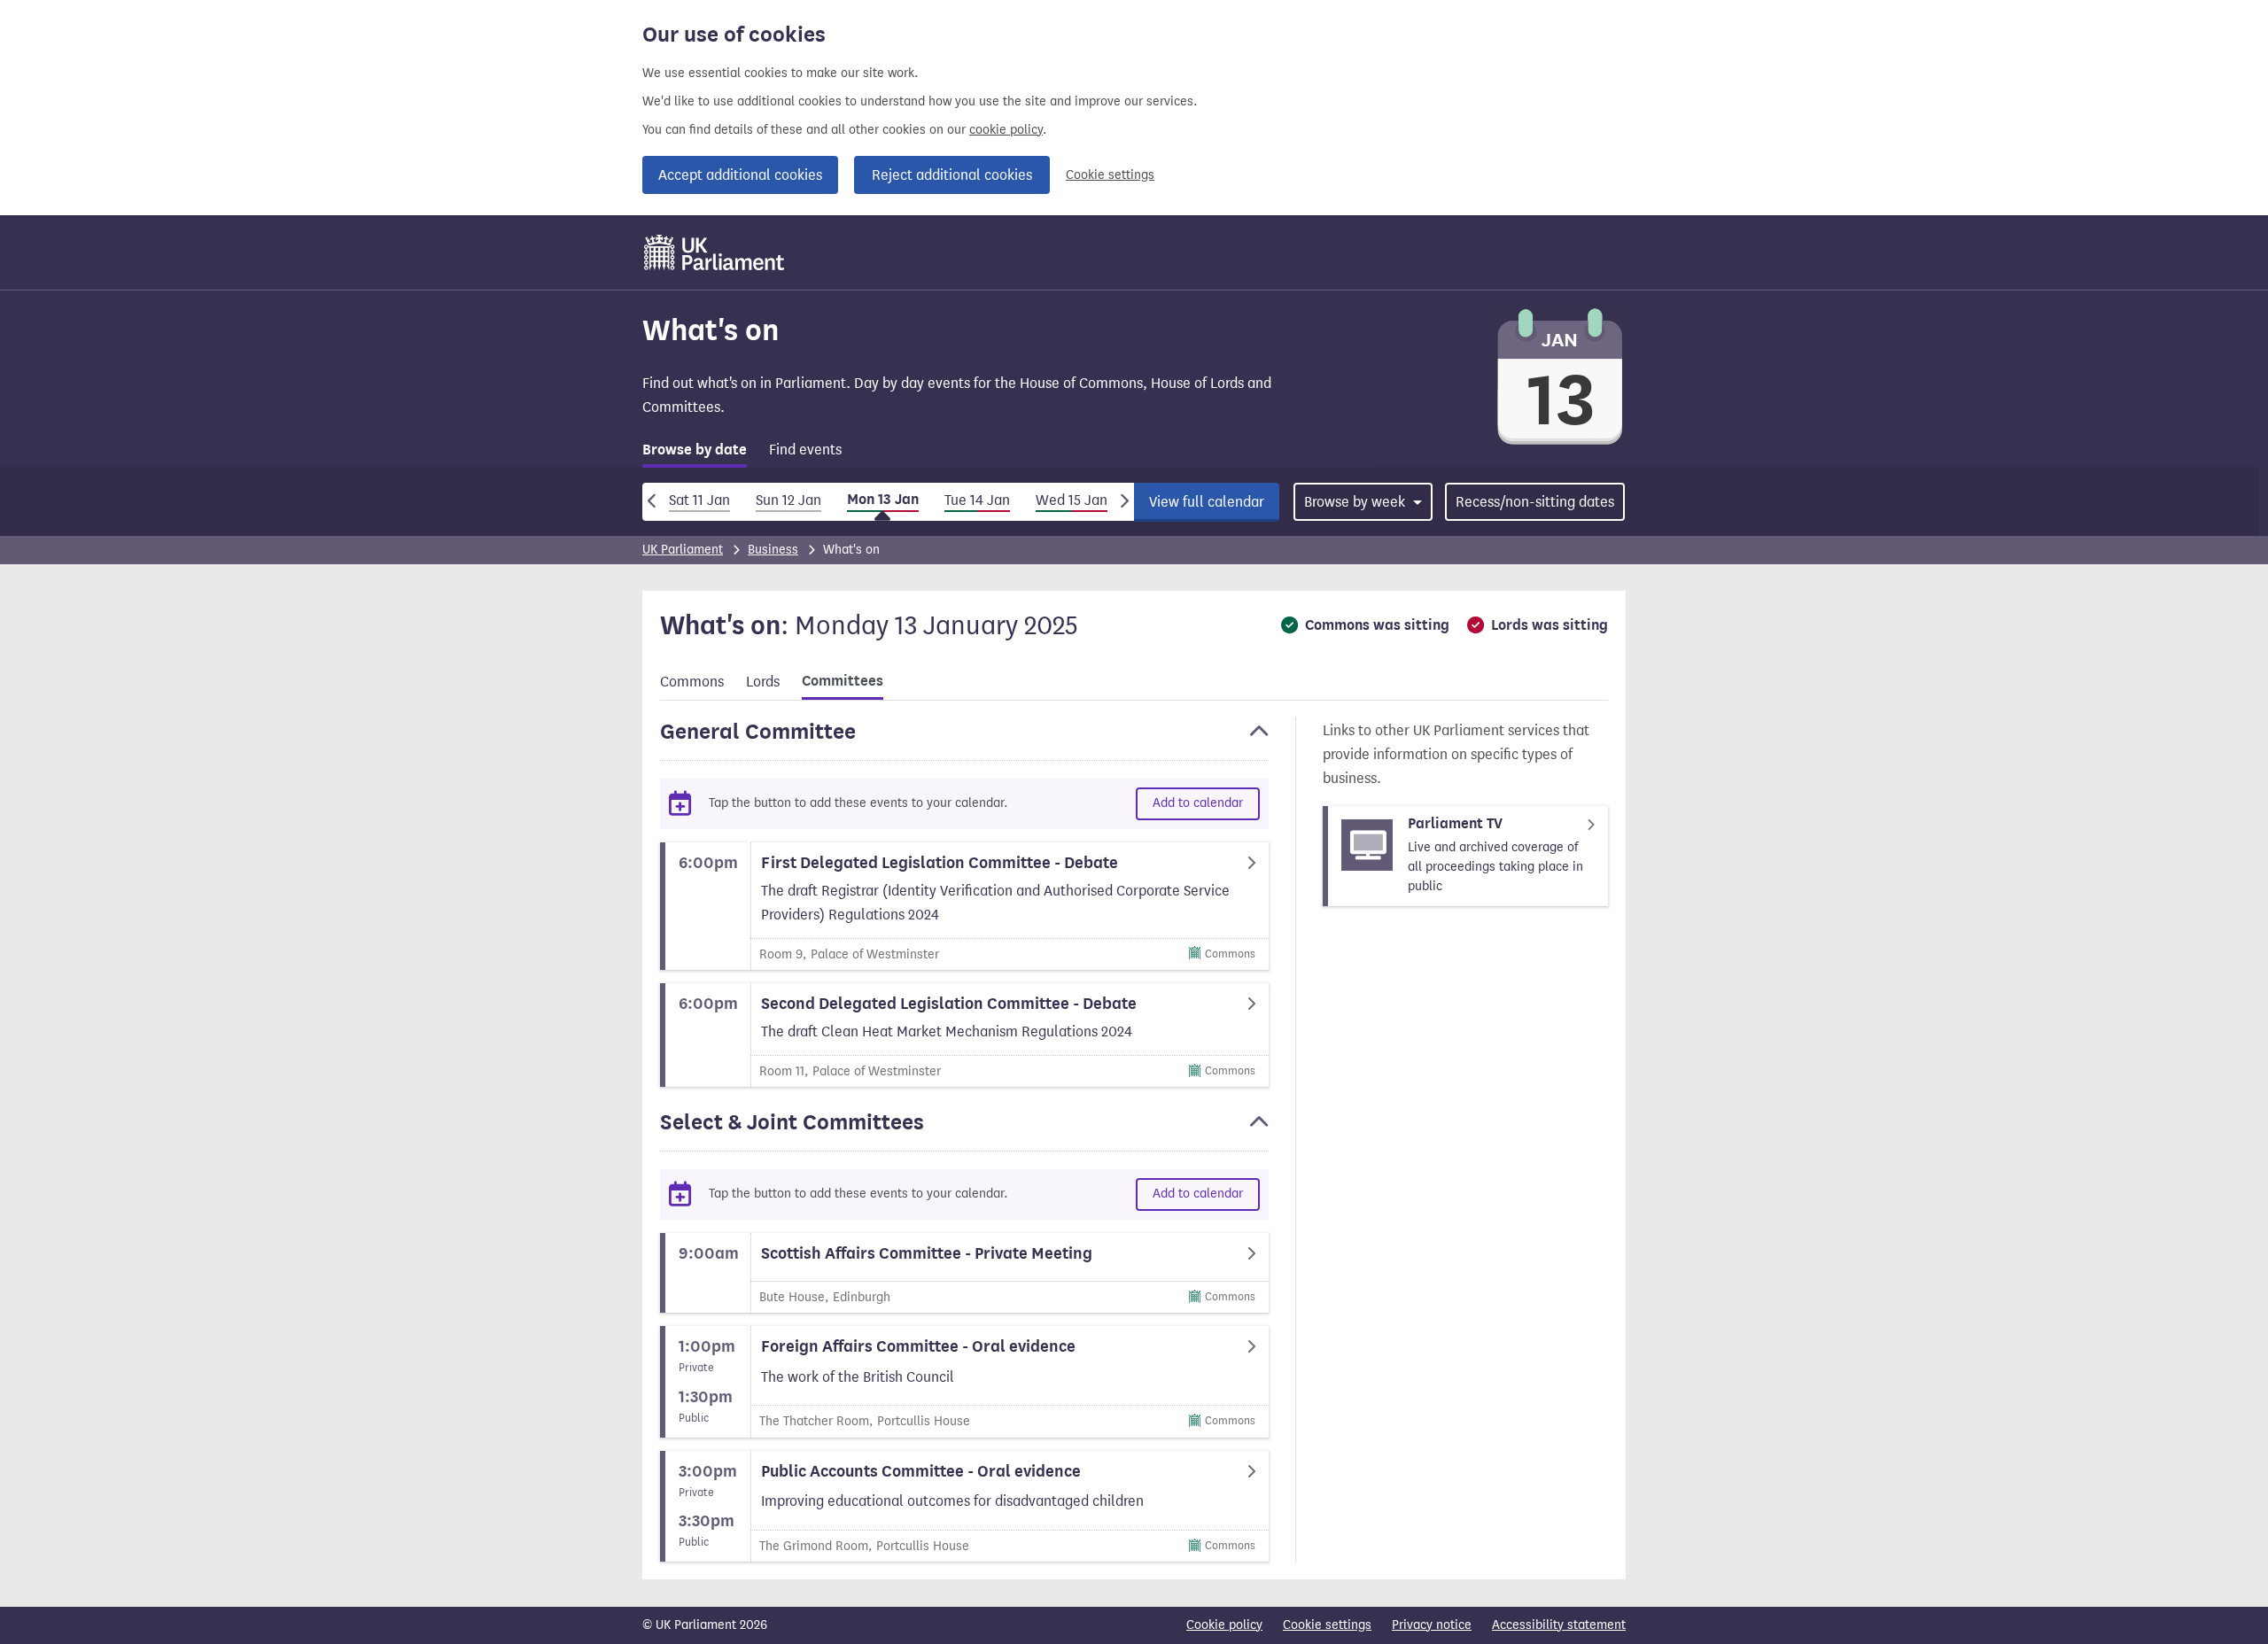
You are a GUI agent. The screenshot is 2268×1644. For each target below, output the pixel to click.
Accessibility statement (1559, 1625)
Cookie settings (1110, 175)
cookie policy (1006, 130)
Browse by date (695, 450)
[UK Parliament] (715, 252)
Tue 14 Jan (977, 500)
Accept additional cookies (740, 175)
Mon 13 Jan (883, 500)
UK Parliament (683, 550)
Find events (805, 450)
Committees (843, 681)
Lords (763, 682)
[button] (964, 740)
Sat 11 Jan (699, 500)
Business (773, 550)
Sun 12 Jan (788, 500)
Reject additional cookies (952, 175)
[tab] (695, 453)
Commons (692, 682)
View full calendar (1207, 502)
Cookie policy (1224, 1625)
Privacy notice (1432, 1625)
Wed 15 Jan (1072, 500)
